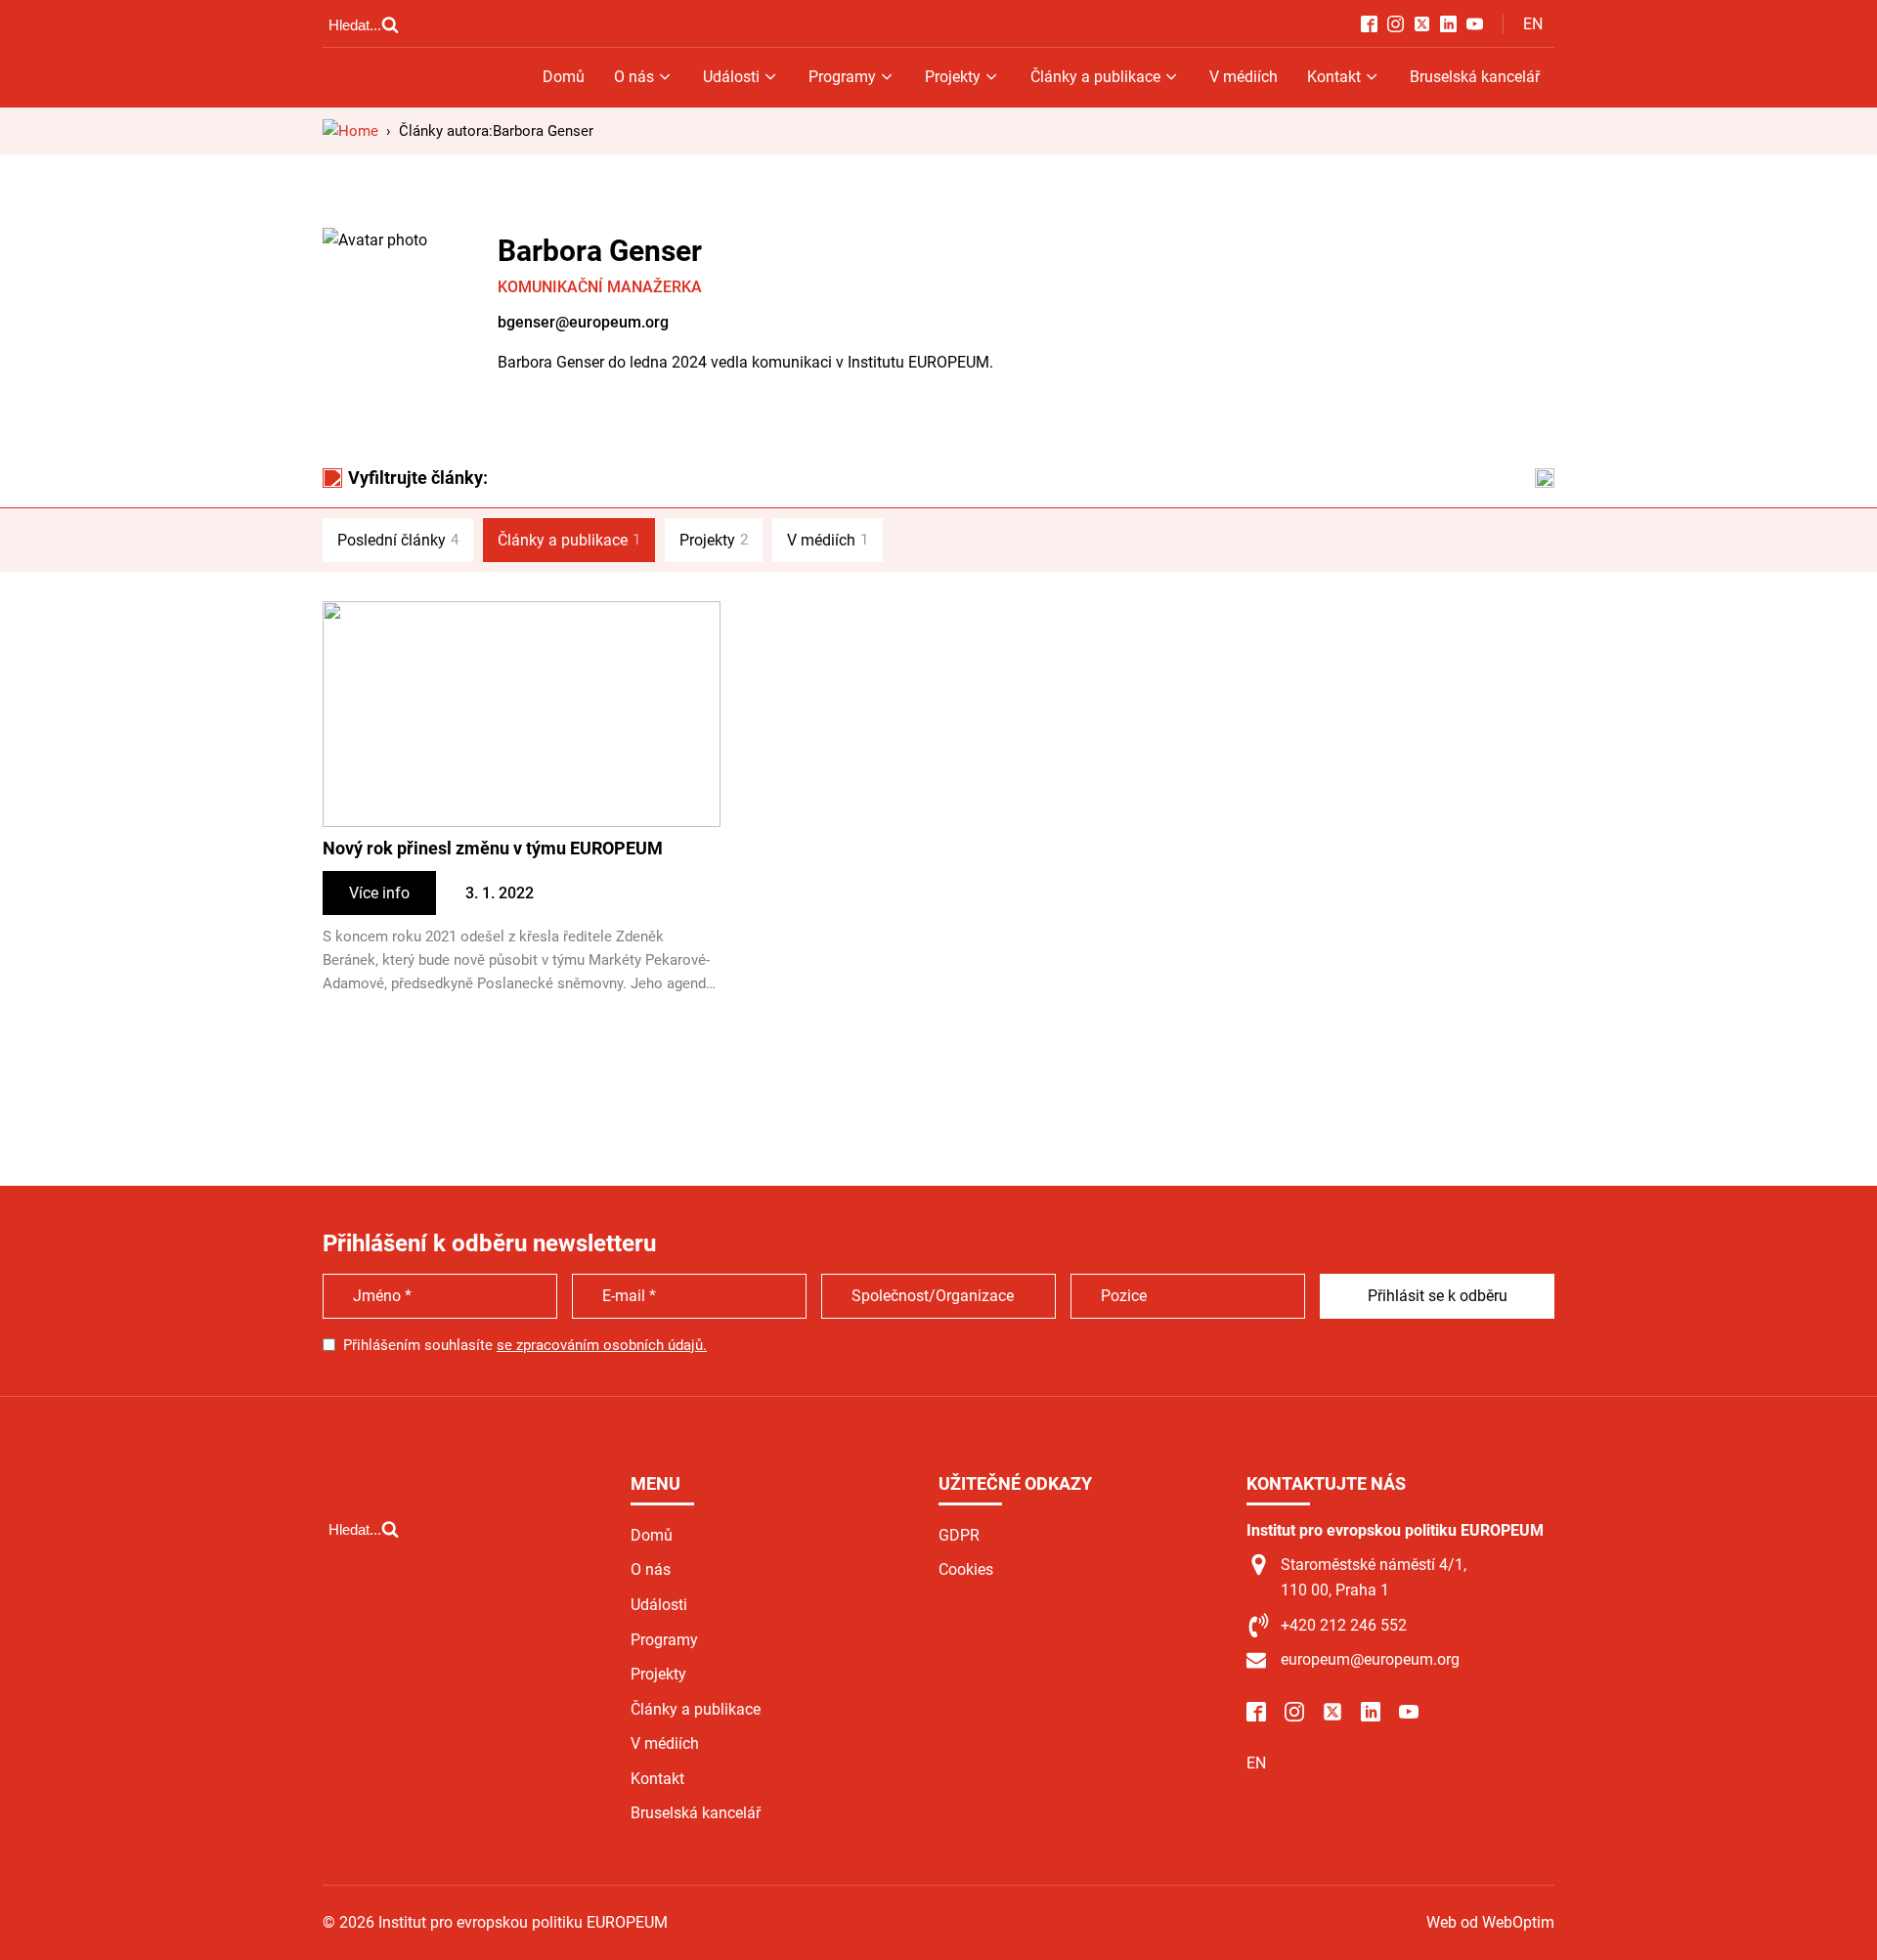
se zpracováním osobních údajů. (602, 1345)
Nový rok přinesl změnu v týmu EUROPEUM (493, 848)
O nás (634, 77)
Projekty (953, 77)
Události (731, 77)
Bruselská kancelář (1475, 77)
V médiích (1244, 77)
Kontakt (1334, 77)
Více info (379, 893)
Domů (564, 77)
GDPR (959, 1535)
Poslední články (398, 540)
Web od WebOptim (1490, 1922)
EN (1533, 24)
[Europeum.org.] (350, 131)
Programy (842, 77)
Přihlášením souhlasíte (525, 1345)
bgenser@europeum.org (583, 322)
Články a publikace (1095, 77)
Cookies (966, 1569)
